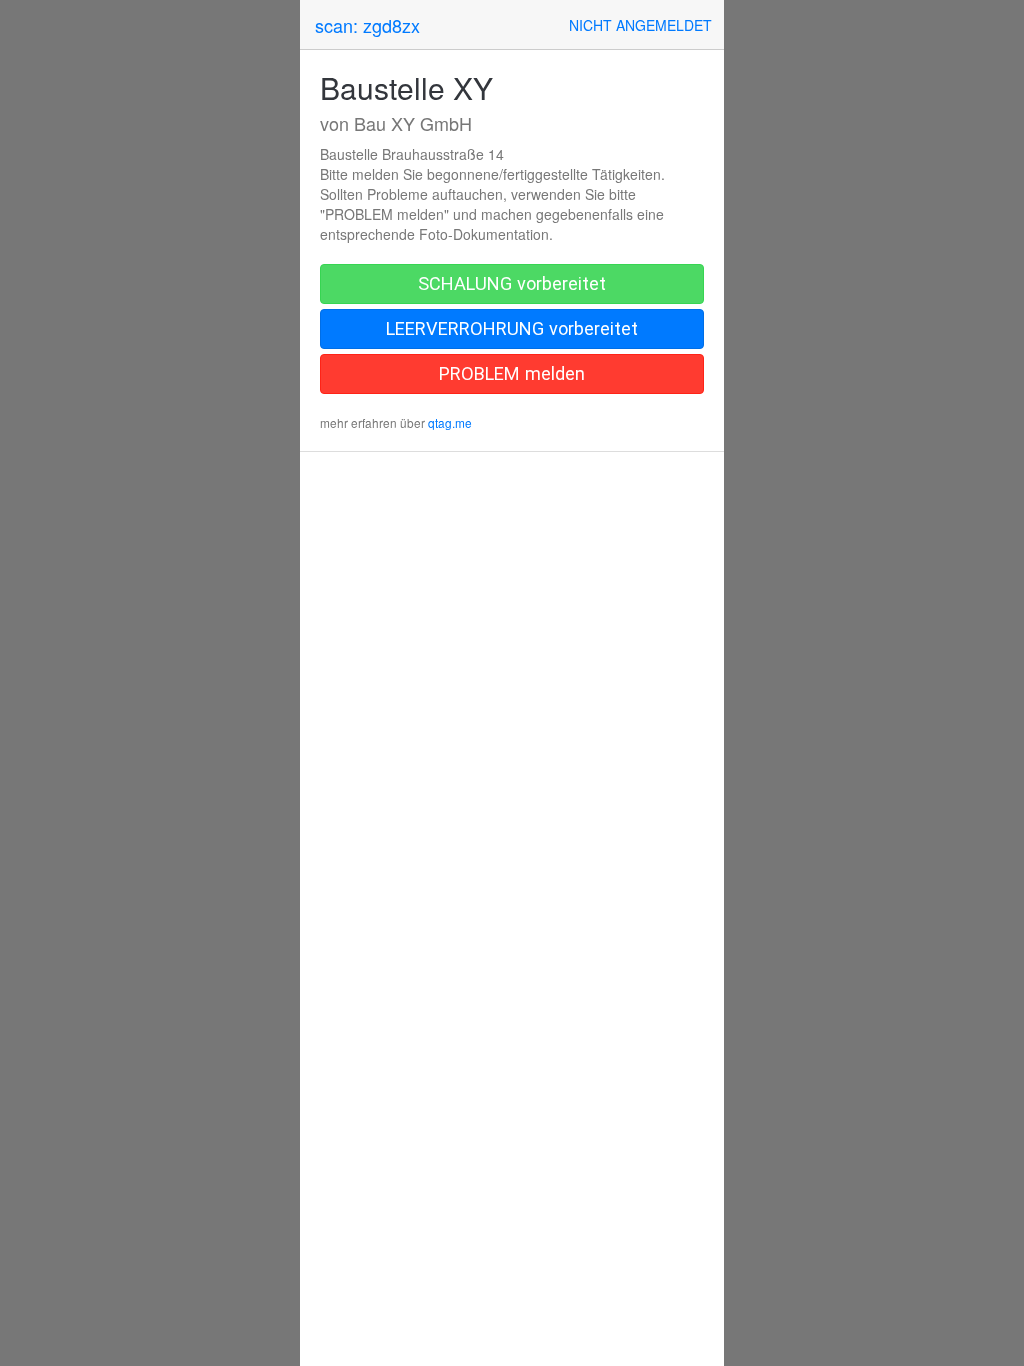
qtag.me (450, 422)
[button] (640, 25)
